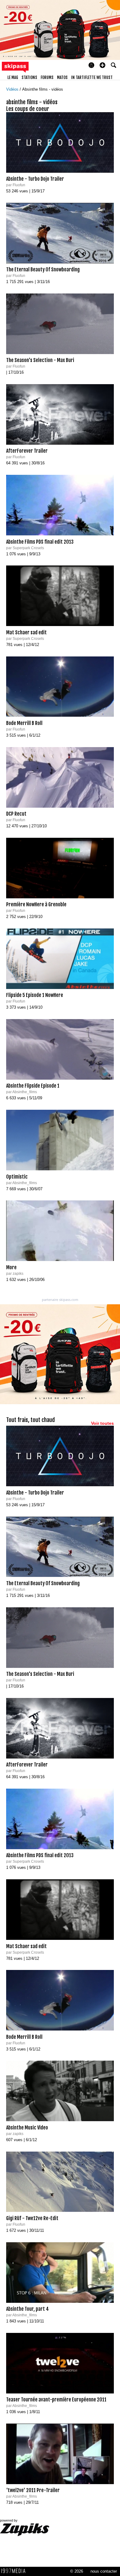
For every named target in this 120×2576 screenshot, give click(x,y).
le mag (13, 77)
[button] (102, 65)
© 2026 (77, 2571)
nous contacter (104, 2571)
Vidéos (13, 89)
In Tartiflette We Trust (92, 77)
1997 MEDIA (15, 2571)
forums (47, 77)
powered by (9, 2520)
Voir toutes (102, 1423)
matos (62, 77)
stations (29, 77)
